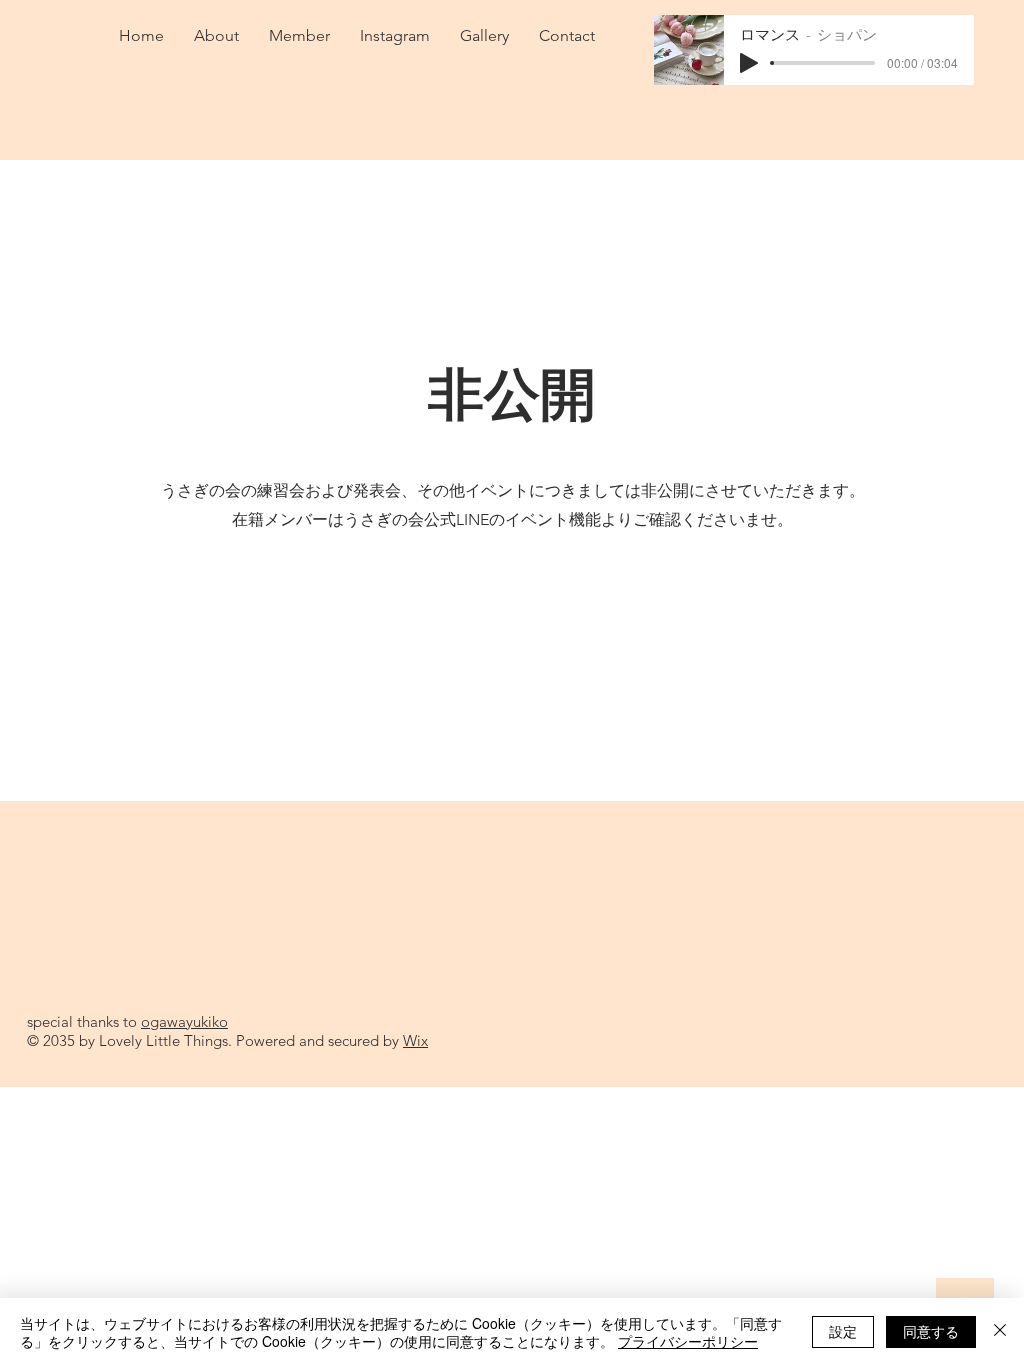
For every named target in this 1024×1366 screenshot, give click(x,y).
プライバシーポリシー (688, 1341)
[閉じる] (1000, 1332)
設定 (843, 1331)
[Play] (749, 63)
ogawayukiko (184, 1021)
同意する (931, 1331)
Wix (415, 1040)
